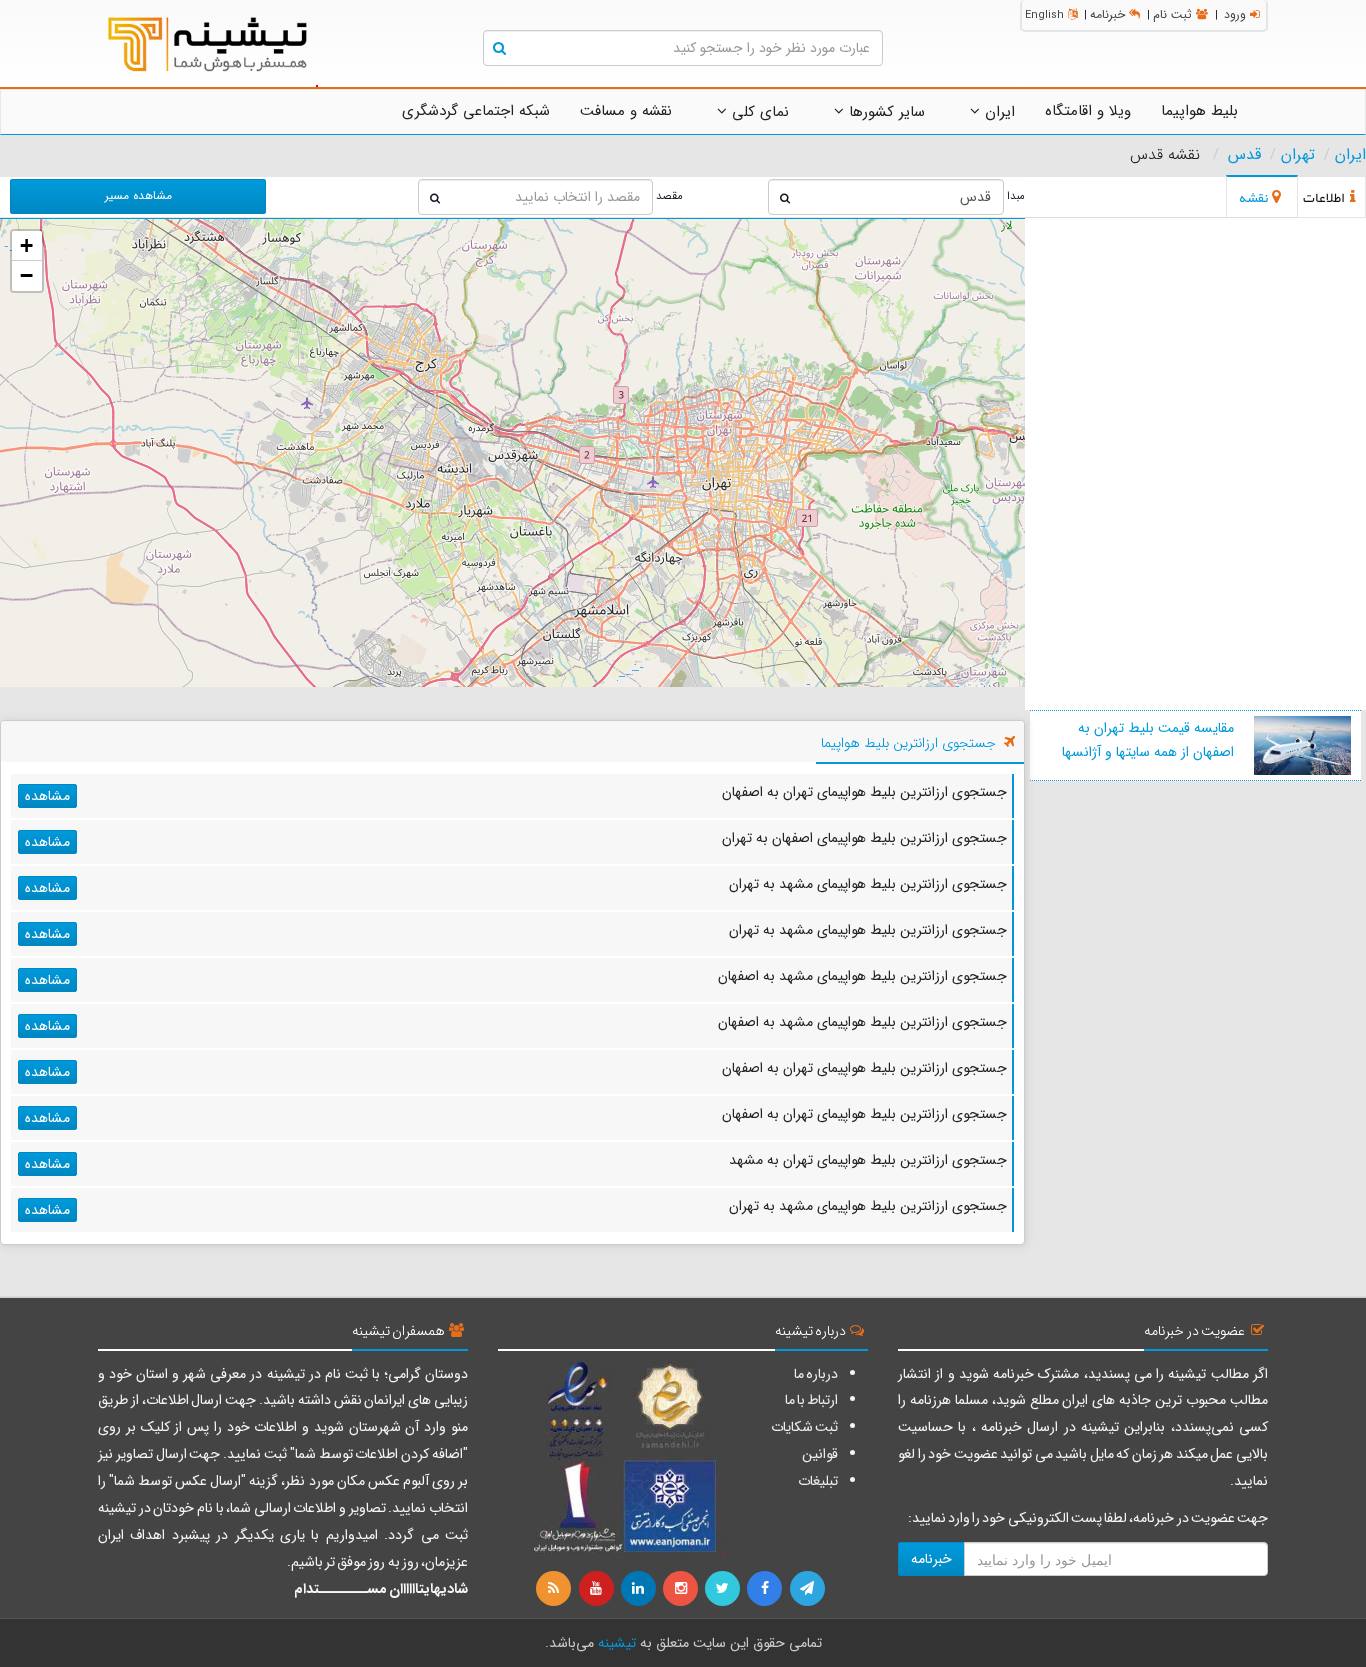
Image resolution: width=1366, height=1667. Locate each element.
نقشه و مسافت (626, 111)
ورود (1235, 14)
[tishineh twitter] (724, 1589)
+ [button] (26, 245)
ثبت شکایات (804, 1427)
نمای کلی (758, 112)
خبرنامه (1107, 14)
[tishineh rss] (556, 1589)
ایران (997, 112)
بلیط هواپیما (1199, 111)
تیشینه (617, 1643)
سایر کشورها (884, 112)
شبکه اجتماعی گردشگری (476, 111)
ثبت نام (1172, 14)
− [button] (26, 275)
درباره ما (816, 1374)
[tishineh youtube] (597, 1589)
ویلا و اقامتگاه (1088, 111)
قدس (1244, 155)
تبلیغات (818, 1481)
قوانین (820, 1454)
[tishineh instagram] (682, 1589)
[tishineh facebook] (766, 1589)
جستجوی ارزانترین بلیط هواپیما (908, 743)
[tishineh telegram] (808, 1589)
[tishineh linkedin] (640, 1589)
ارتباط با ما (811, 1400)
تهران (1298, 155)
